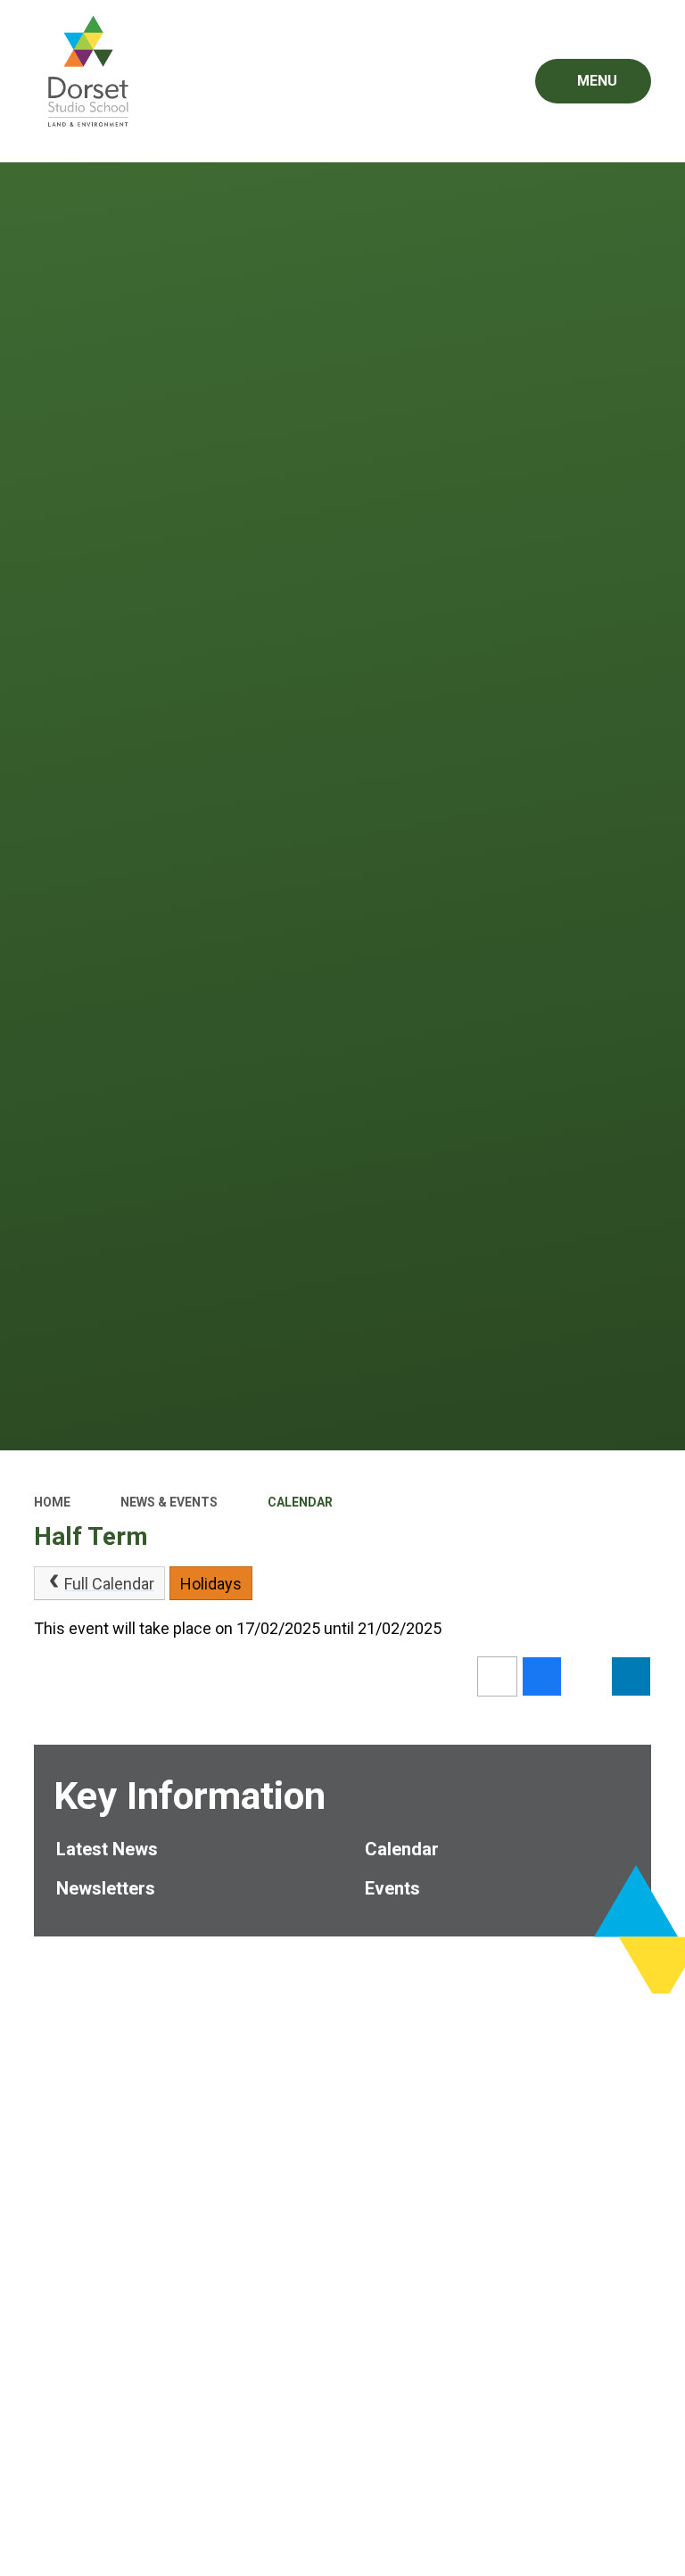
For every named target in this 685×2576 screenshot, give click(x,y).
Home (52, 1502)
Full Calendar (109, 1584)
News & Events (169, 1502)
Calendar (300, 1502)
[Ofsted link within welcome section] (343, 2056)
